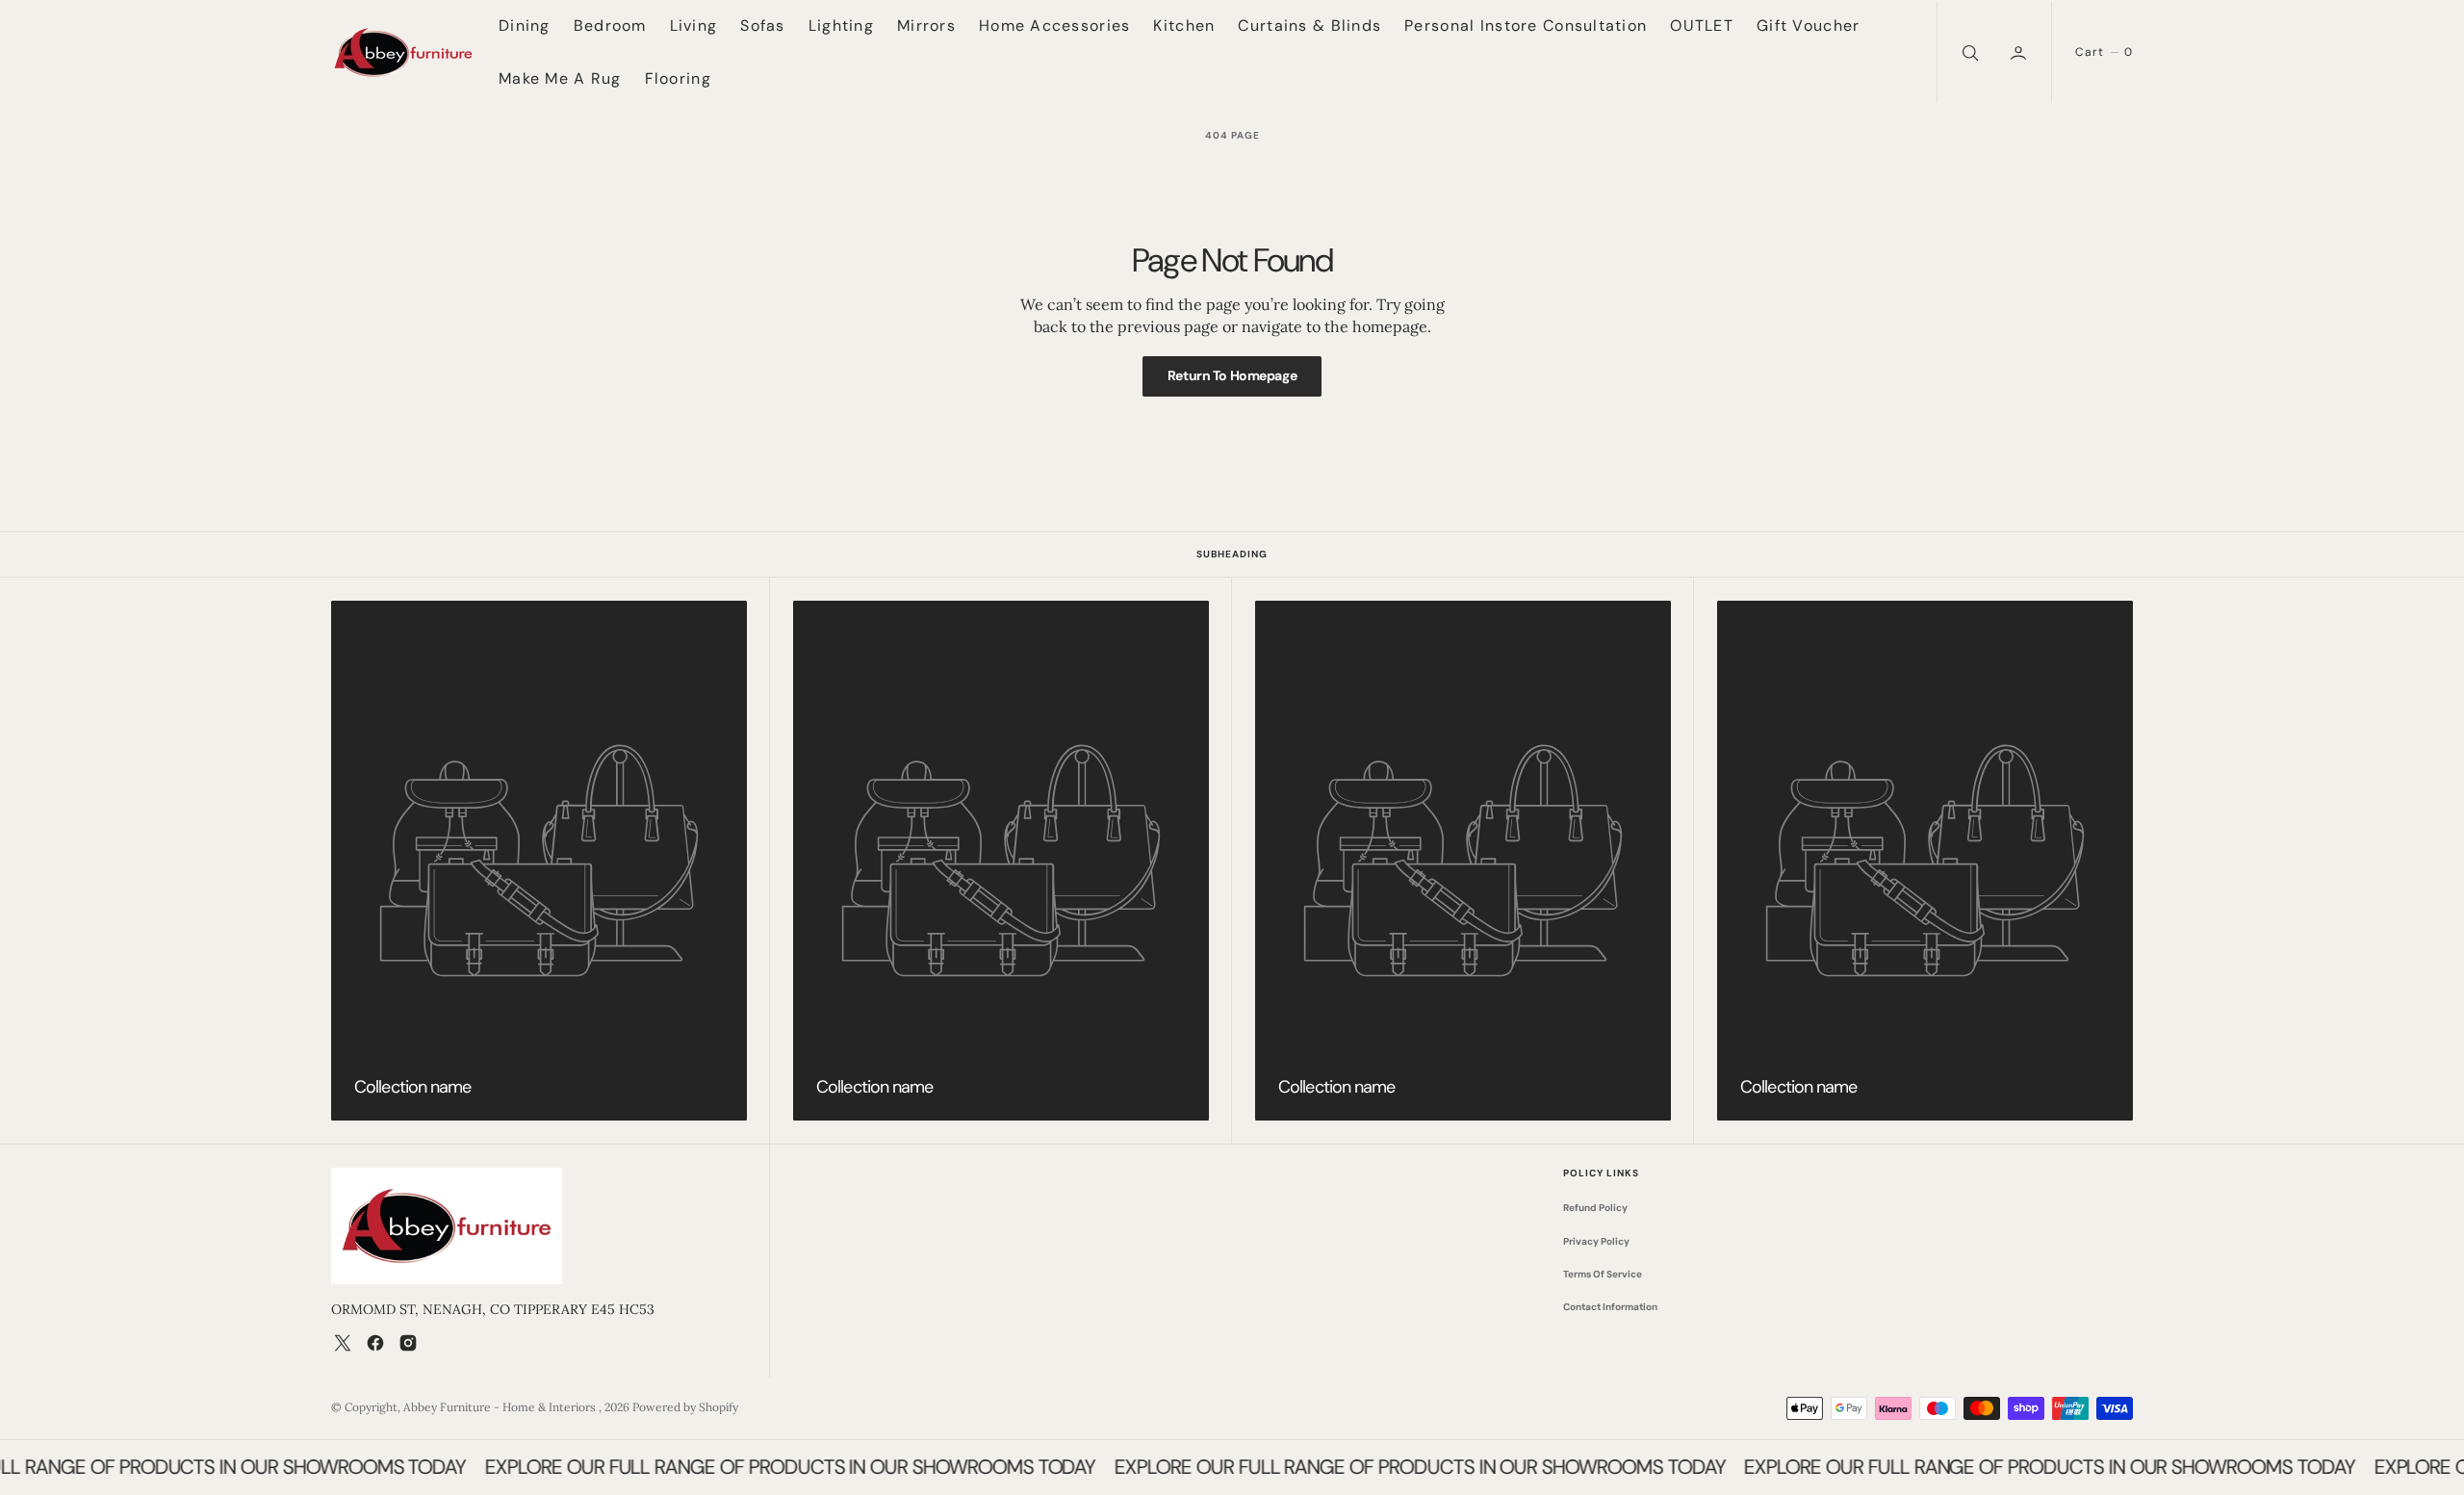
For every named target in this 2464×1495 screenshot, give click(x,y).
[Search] (1968, 52)
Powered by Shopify (685, 1407)
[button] (2020, 52)
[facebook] (375, 1343)
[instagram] (408, 1343)
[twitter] (343, 1343)
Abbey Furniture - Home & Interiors (501, 1407)
